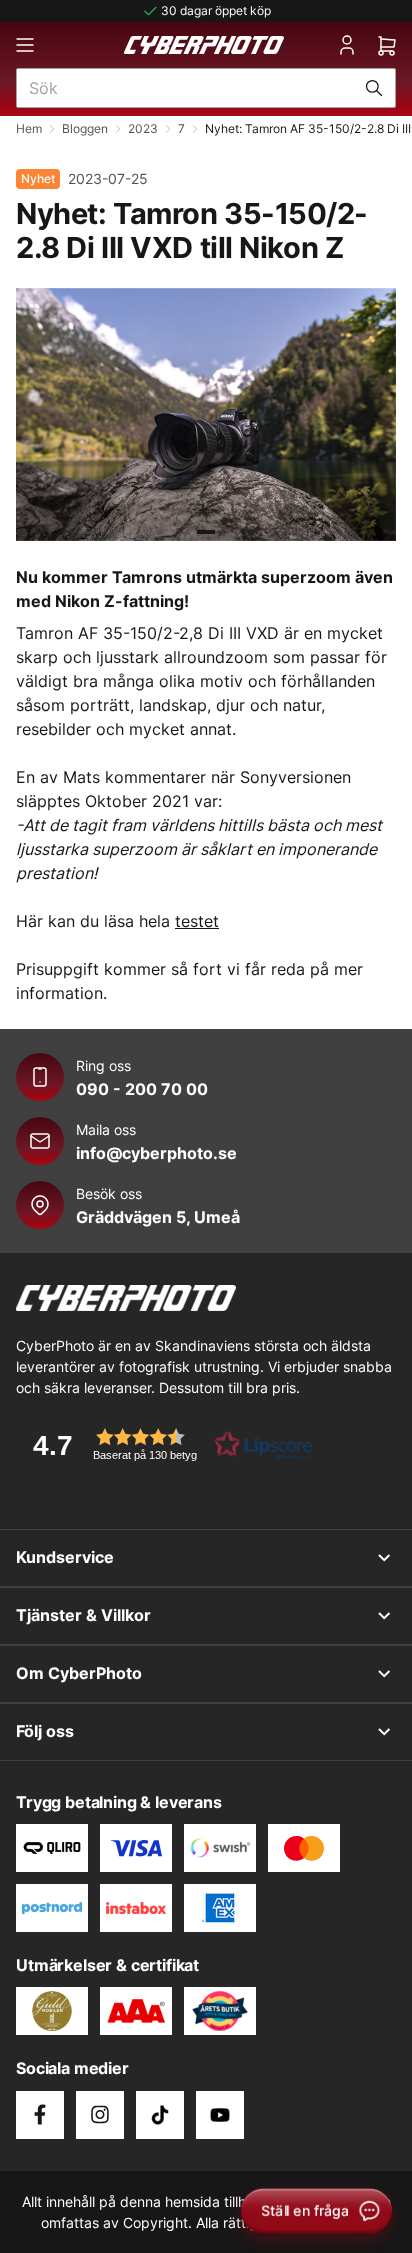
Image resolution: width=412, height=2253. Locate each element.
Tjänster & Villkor (83, 1615)
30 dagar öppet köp (216, 10)
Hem (29, 128)
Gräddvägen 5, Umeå (158, 1217)
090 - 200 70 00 (142, 1089)
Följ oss (45, 1731)
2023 (143, 128)
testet (197, 921)
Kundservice (65, 1557)
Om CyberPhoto (79, 1673)
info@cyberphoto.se (156, 1153)
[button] (166, 1444)
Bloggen (85, 128)
